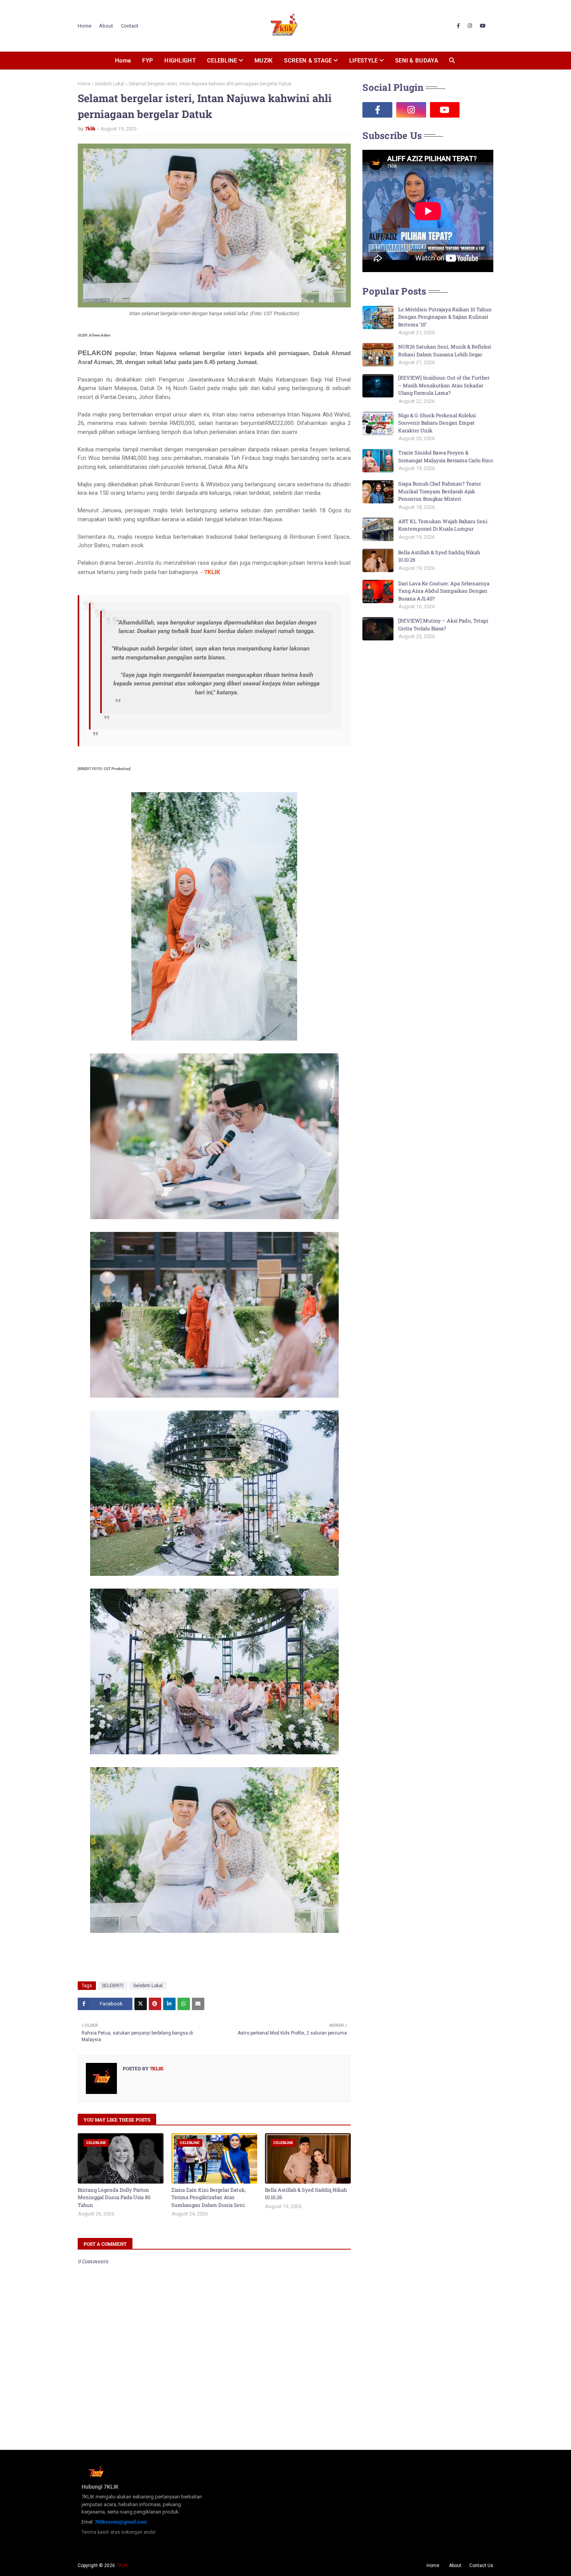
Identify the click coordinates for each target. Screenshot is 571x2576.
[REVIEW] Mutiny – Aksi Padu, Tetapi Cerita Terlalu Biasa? (443, 624)
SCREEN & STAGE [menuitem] (308, 61)
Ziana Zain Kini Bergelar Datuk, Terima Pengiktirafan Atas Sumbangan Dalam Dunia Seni (209, 2197)
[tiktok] (478, 110)
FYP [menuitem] (148, 61)
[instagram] (470, 26)
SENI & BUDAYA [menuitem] (417, 61)
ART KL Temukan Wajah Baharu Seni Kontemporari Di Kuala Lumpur (443, 525)
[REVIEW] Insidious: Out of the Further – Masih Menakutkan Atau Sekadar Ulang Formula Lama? (444, 385)
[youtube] (483, 26)
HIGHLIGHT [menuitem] (180, 61)
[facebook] (458, 26)
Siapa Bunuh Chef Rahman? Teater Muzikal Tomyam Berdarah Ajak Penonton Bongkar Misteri (440, 491)
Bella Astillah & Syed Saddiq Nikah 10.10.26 (306, 2194)
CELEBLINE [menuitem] (222, 61)
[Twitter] (141, 2004)
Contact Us (481, 2566)
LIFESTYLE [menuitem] (364, 61)
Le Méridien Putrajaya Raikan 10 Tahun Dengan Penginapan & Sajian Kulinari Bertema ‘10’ (445, 317)
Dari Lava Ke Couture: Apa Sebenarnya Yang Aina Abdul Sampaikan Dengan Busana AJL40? (444, 591)
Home (84, 26)
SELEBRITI (113, 1986)
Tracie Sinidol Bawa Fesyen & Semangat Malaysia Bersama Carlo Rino (446, 456)
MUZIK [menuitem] (264, 61)
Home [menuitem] (123, 61)
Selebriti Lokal (110, 84)
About (106, 26)
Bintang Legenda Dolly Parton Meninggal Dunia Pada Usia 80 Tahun (114, 2197)
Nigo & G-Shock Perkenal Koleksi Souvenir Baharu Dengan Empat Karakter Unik (437, 423)
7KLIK (122, 2566)
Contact (130, 26)
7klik (90, 129)
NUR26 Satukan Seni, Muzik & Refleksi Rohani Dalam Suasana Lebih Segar (445, 350)
